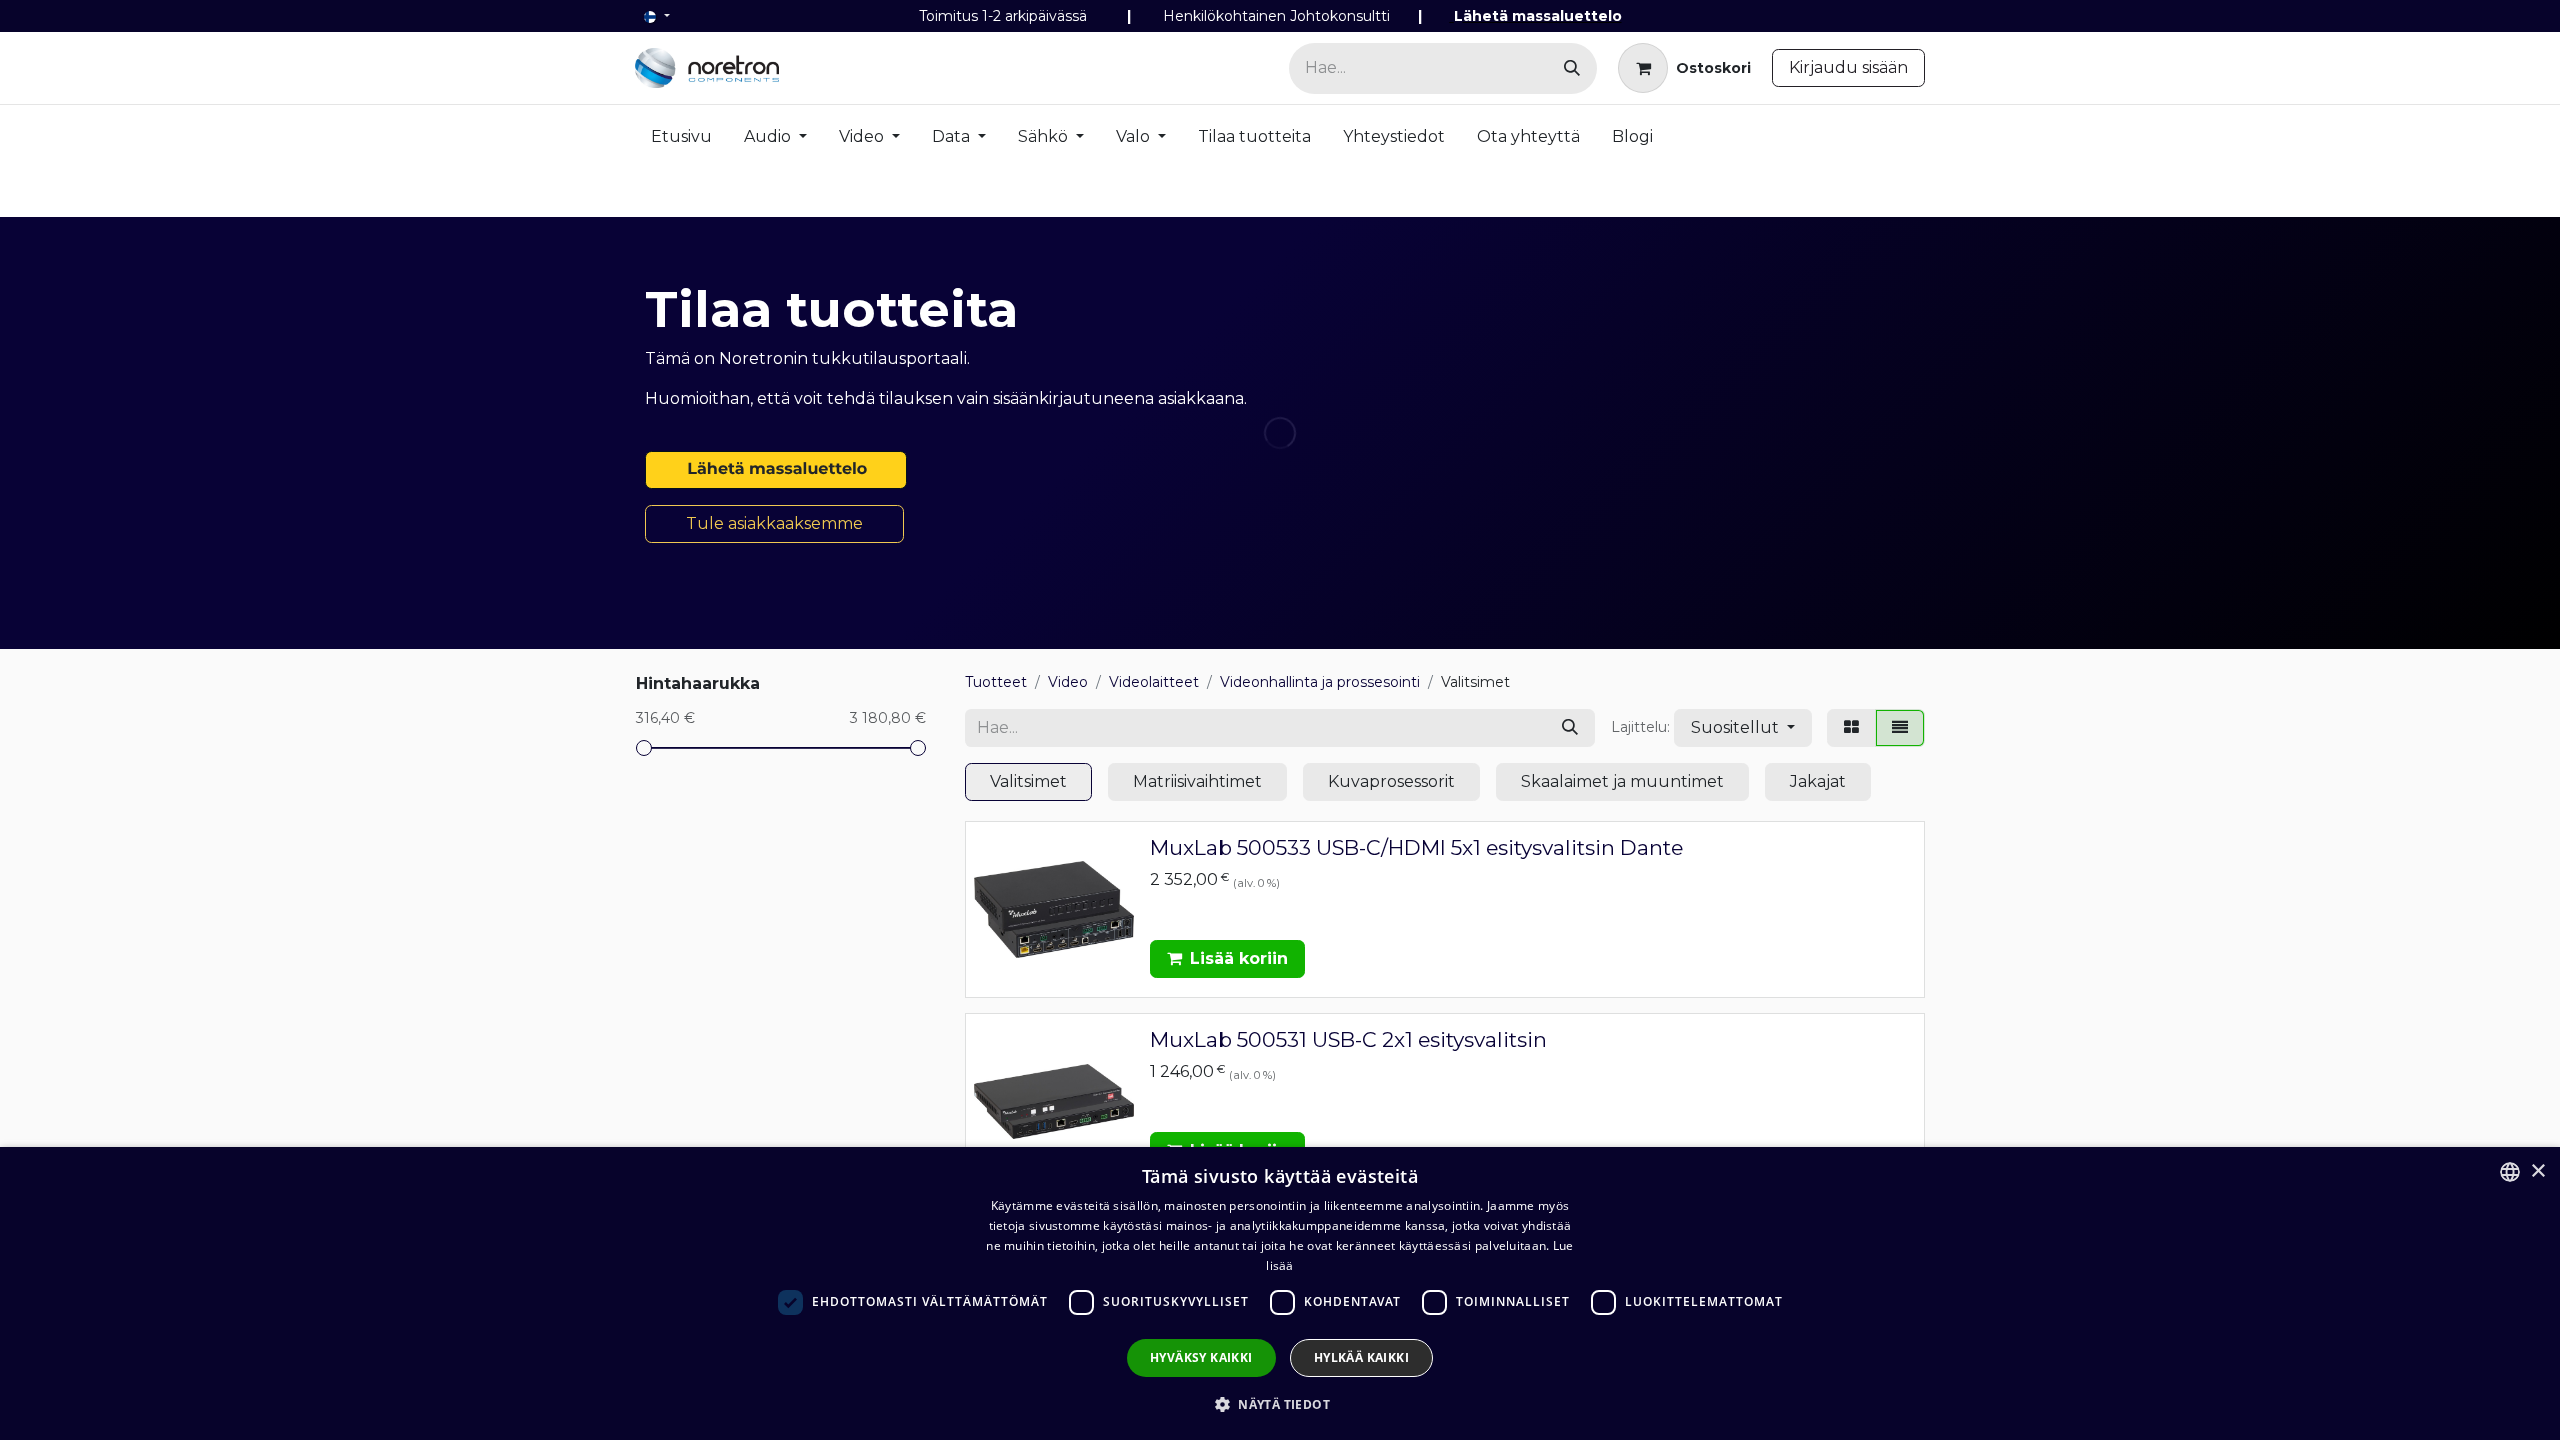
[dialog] (1280, 1293)
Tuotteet (996, 682)
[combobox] (2510, 1172)
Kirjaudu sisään (1848, 67)
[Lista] (1900, 728)
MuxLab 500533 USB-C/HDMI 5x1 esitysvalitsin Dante (1416, 847)
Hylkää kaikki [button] (1361, 1357)
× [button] (2537, 1171)
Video (1068, 682)
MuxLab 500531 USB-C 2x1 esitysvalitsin (1348, 1039)
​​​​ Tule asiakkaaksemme (774, 523)
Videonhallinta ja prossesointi (1320, 682)
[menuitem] (681, 141)
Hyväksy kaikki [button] (1201, 1357)
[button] (1743, 728)
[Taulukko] (1851, 728)
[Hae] (1572, 68)
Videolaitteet (1154, 682)
